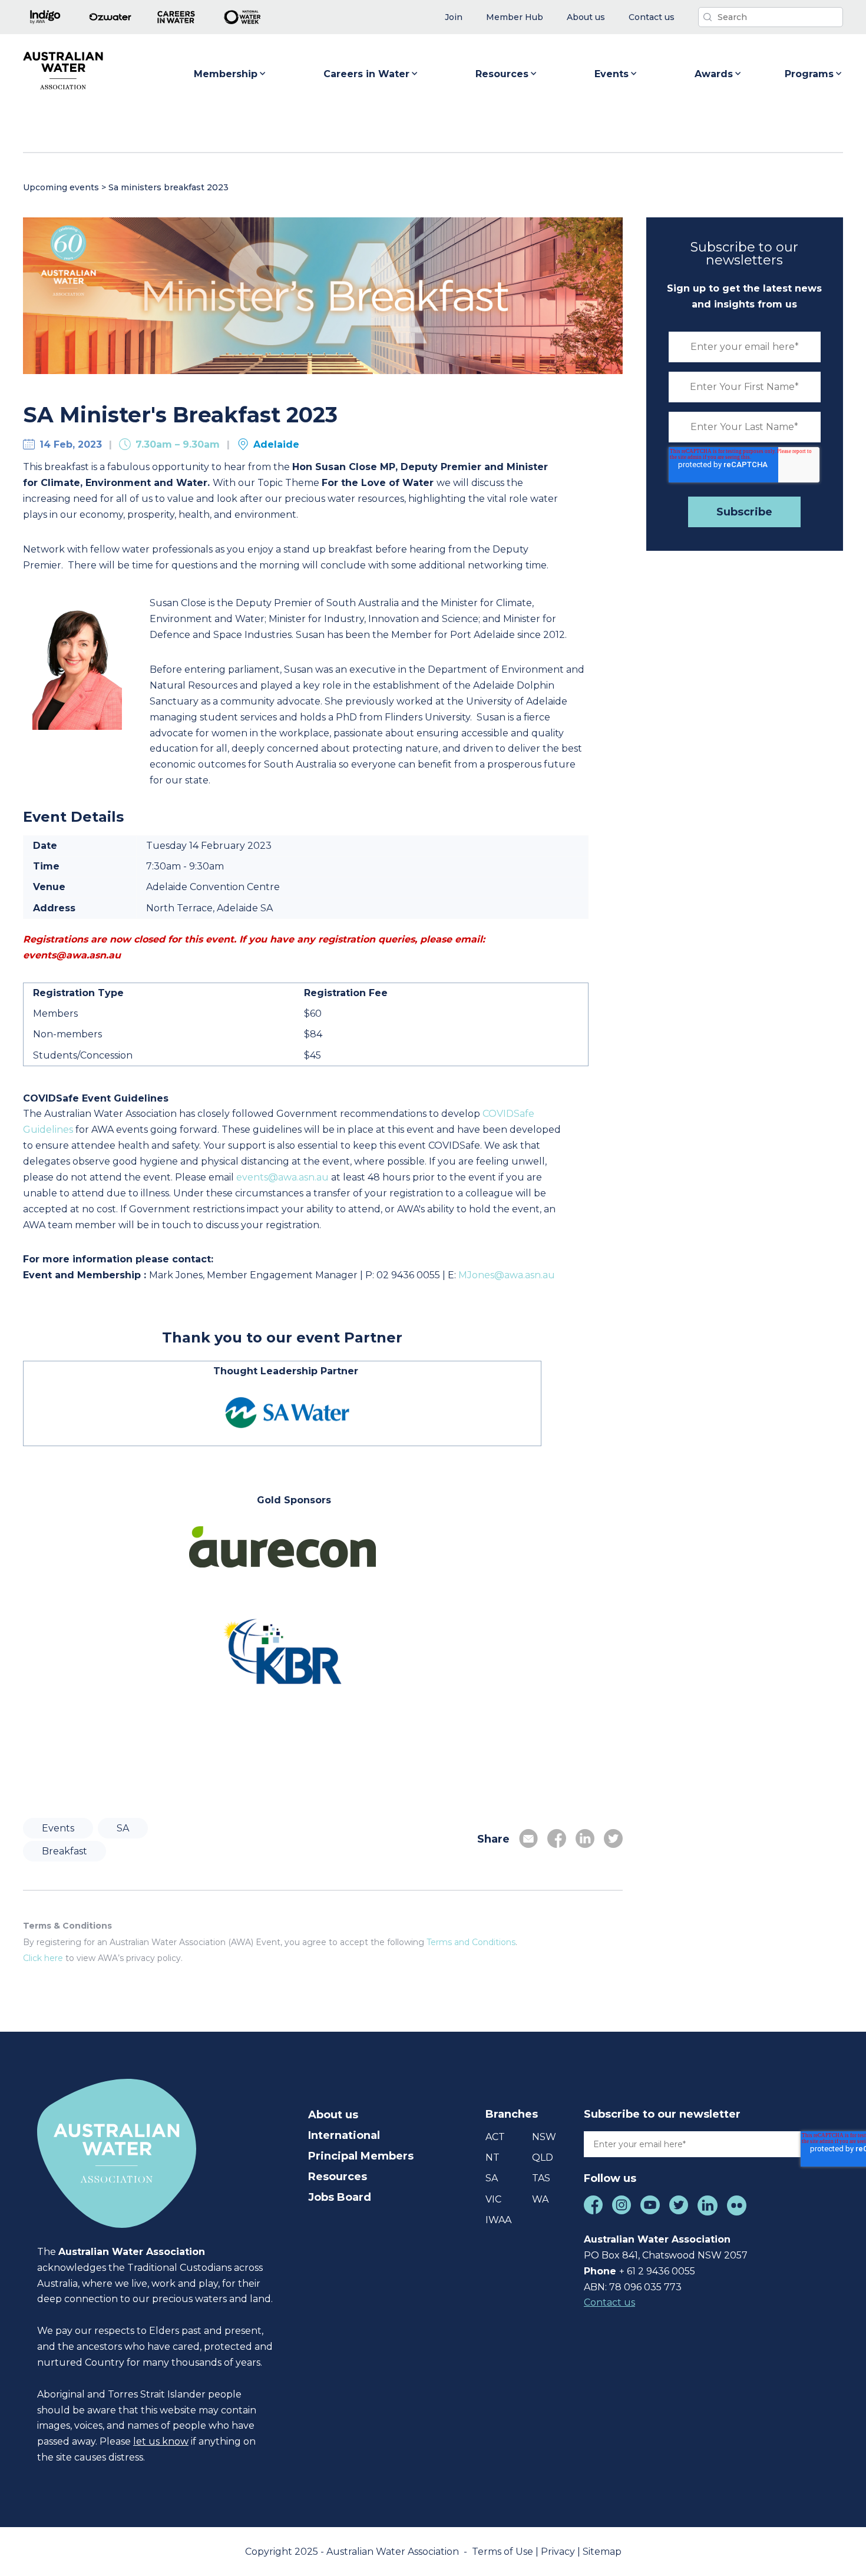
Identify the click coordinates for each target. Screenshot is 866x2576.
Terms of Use (504, 2552)
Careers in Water (366, 74)
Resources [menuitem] (338, 2177)
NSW (544, 2137)
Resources (502, 74)
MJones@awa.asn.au (508, 1275)
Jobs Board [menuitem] (340, 2197)
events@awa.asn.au (282, 1177)
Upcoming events (61, 187)
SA (123, 1828)
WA (540, 2199)
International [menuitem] (344, 2135)
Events (612, 74)
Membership (226, 74)
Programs (809, 74)
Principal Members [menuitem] (361, 2156)
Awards (714, 74)
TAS (541, 2178)
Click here (43, 1958)
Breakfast (65, 1851)
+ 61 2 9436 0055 (657, 2271)
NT (493, 2157)
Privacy (559, 2552)
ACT (495, 2137)
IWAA (498, 2220)
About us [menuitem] (333, 2115)
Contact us (609, 2302)
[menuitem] (454, 17)
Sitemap (602, 2552)
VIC (493, 2199)
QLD (543, 2157)
